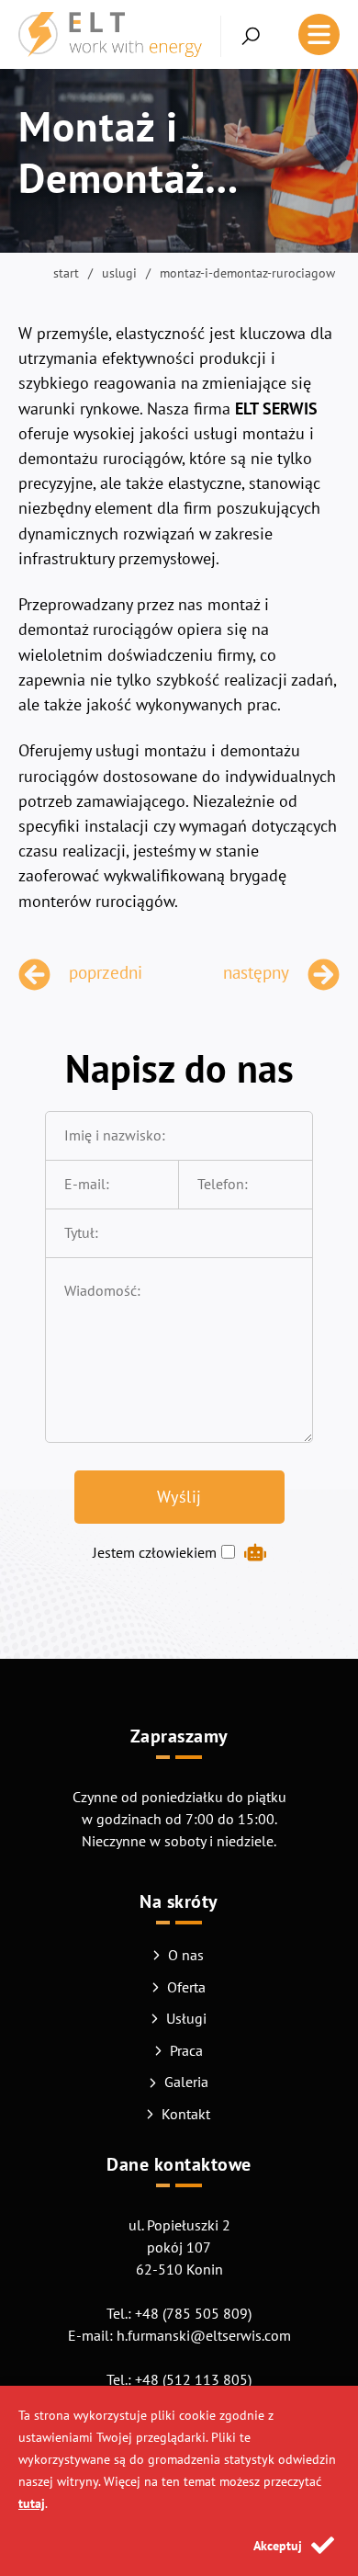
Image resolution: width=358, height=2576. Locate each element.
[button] (241, 36)
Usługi (186, 2018)
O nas (186, 1955)
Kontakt (186, 2114)
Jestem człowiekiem (155, 1552)
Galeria (186, 2082)
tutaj (32, 2503)
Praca (186, 2050)
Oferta (186, 1987)
